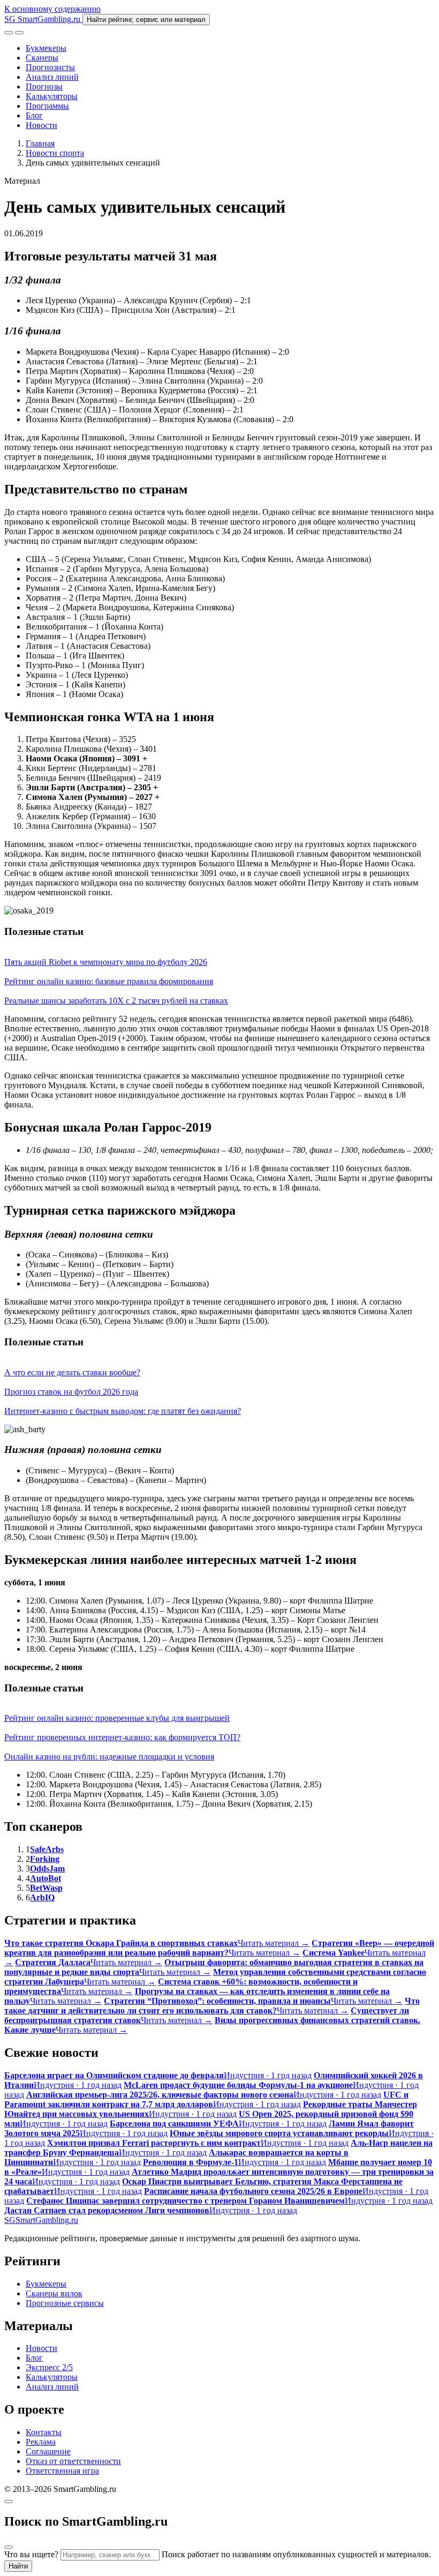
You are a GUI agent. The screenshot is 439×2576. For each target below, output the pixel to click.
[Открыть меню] (19, 33)
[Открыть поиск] (9, 33)
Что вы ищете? (31, 2554)
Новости (41, 125)
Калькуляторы (52, 96)
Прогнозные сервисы (65, 2303)
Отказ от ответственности (73, 2461)
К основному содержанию (52, 9)
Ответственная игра (62, 2471)
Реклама (41, 2442)
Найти (18, 2566)
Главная (40, 143)
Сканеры (42, 58)
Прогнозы (44, 87)
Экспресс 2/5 (49, 2367)
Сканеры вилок (54, 2293)
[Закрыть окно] (9, 2502)
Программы (47, 106)
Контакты (44, 2432)
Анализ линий (52, 77)
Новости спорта (55, 153)
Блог (34, 115)
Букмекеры (46, 48)
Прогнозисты (50, 67)
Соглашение (48, 2451)
